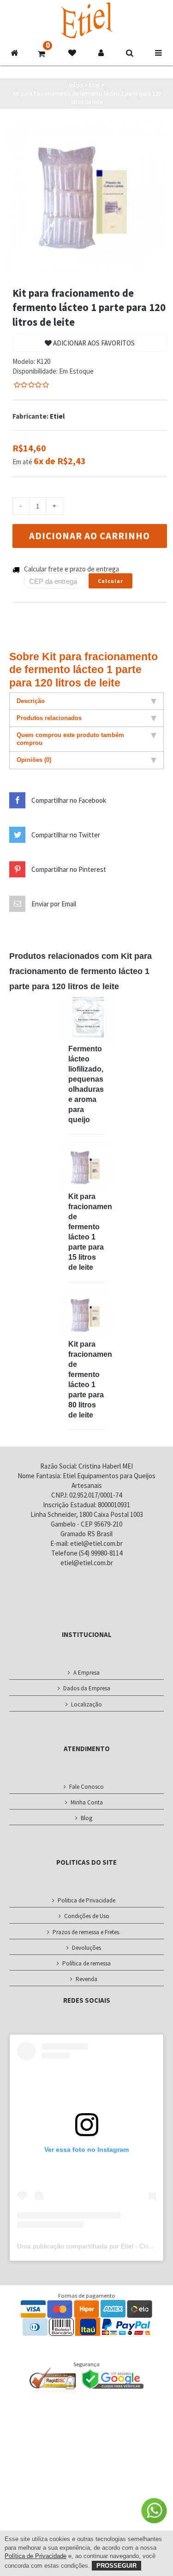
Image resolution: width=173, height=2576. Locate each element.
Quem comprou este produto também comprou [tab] (70, 739)
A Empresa (86, 1673)
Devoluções (86, 1948)
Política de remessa (86, 1963)
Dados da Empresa (87, 1688)
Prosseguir (116, 2566)
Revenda (86, 1979)
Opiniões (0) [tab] (34, 760)
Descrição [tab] (31, 701)
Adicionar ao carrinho (89, 536)
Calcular (110, 581)
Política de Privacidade (36, 2556)
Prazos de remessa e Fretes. (86, 1932)
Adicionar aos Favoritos (93, 343)
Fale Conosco (86, 1787)
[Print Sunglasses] (86, 1019)
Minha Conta (87, 1802)
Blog (86, 1818)
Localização (86, 1704)
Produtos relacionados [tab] (49, 718)
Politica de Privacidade (86, 1900)
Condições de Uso (87, 1916)
